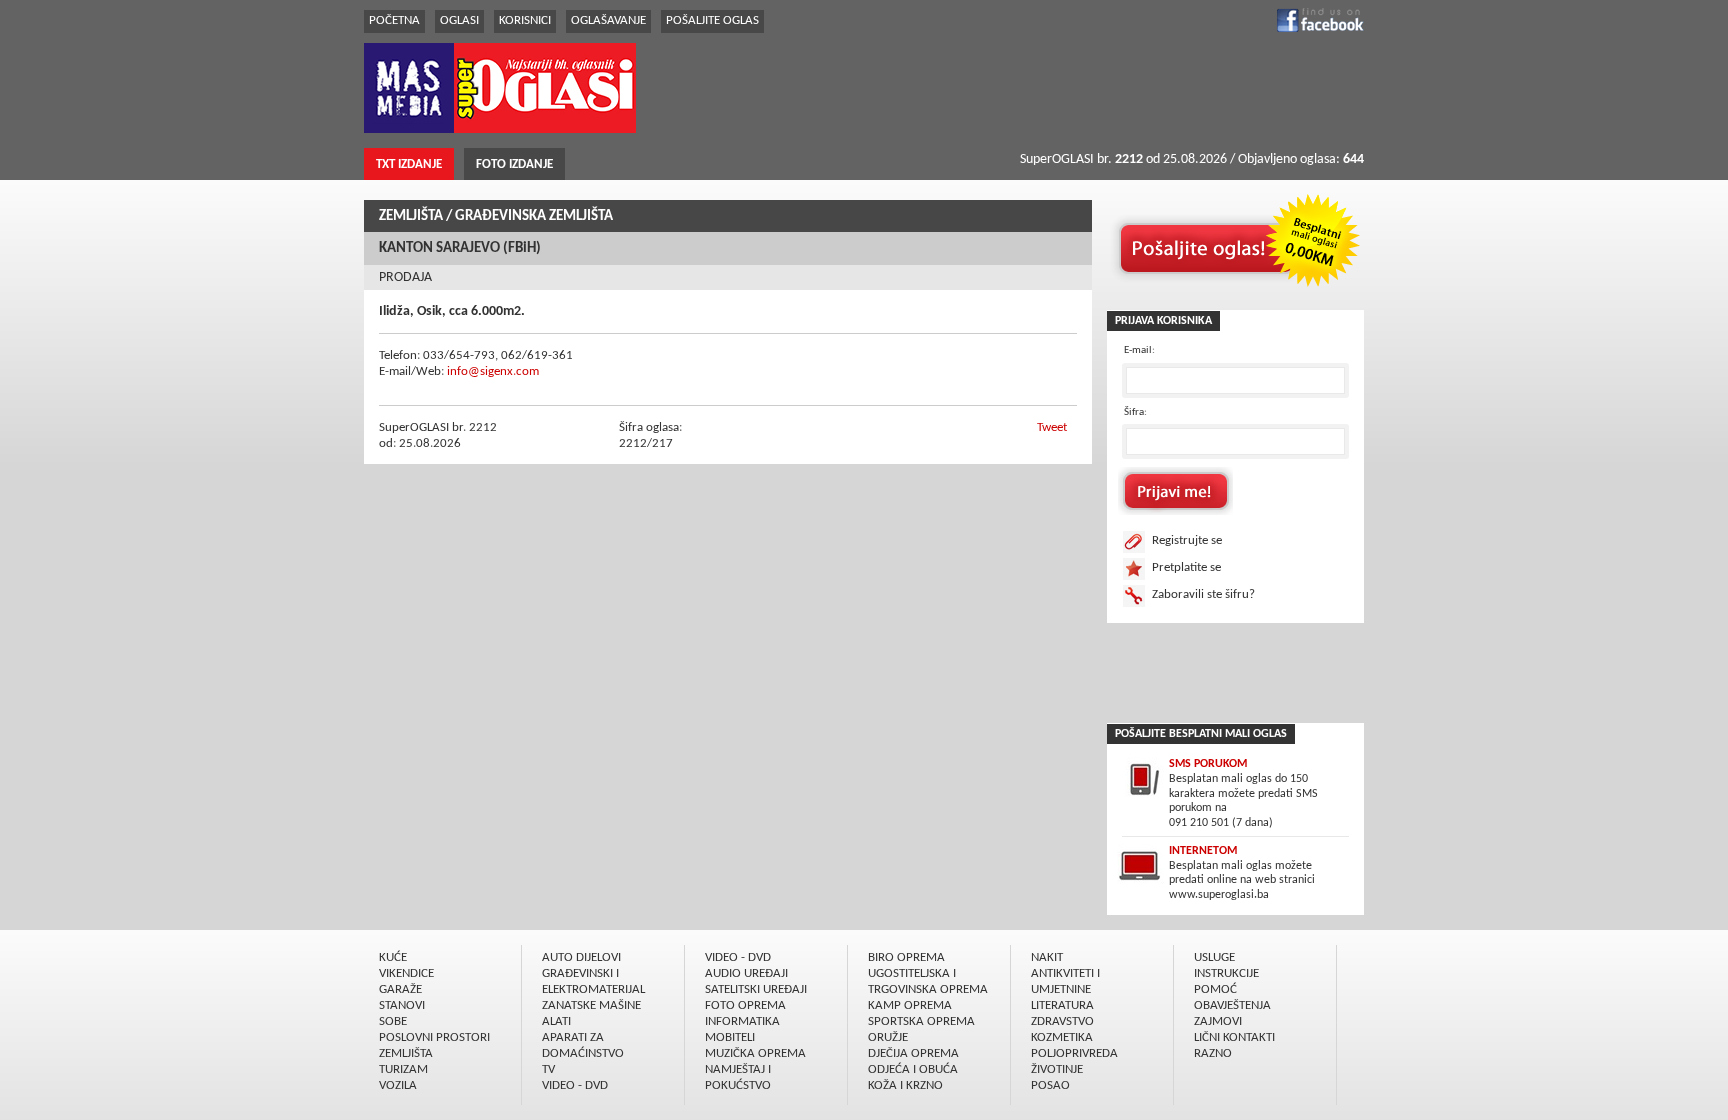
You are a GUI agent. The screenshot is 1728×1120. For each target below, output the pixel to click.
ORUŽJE (888, 1037)
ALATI (556, 1021)
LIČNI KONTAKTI (1234, 1037)
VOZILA (398, 1085)
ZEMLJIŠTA (411, 216)
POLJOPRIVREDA (1074, 1053)
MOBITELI (730, 1037)
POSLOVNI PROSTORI (434, 1037)
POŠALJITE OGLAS (712, 20)
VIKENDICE (406, 973)
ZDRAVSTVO (1062, 1021)
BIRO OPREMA (906, 957)
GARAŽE (400, 989)
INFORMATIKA (742, 1021)
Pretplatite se (1186, 567)
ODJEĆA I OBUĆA (913, 1069)
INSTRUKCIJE (1226, 973)
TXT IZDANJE (409, 164)
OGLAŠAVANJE (608, 20)
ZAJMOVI (1218, 1021)
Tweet (1052, 427)
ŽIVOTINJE (1057, 1069)
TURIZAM (403, 1069)
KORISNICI (525, 20)
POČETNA (394, 20)
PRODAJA (405, 277)
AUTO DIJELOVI (581, 957)
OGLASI (459, 20)
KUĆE (393, 957)
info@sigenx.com (493, 371)
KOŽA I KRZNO (905, 1085)
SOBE (393, 1021)
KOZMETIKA (1062, 1037)
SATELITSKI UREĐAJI (756, 989)
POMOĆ (1215, 989)
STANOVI (402, 1005)
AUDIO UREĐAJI (746, 973)
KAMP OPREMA (910, 1005)
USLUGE (1214, 957)
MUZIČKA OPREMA (755, 1053)
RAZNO (1213, 1053)
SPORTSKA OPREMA (921, 1021)
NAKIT (1047, 957)
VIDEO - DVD (575, 1085)
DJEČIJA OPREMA (913, 1053)
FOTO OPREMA (745, 1005)
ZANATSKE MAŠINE (591, 1005)
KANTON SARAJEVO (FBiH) (460, 248)
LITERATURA (1062, 1005)
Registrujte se (1187, 540)
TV (548, 1069)
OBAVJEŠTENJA (1232, 1005)
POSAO (1050, 1085)
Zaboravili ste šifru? (1203, 594)
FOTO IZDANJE (514, 164)
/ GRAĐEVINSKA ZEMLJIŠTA (529, 216)
